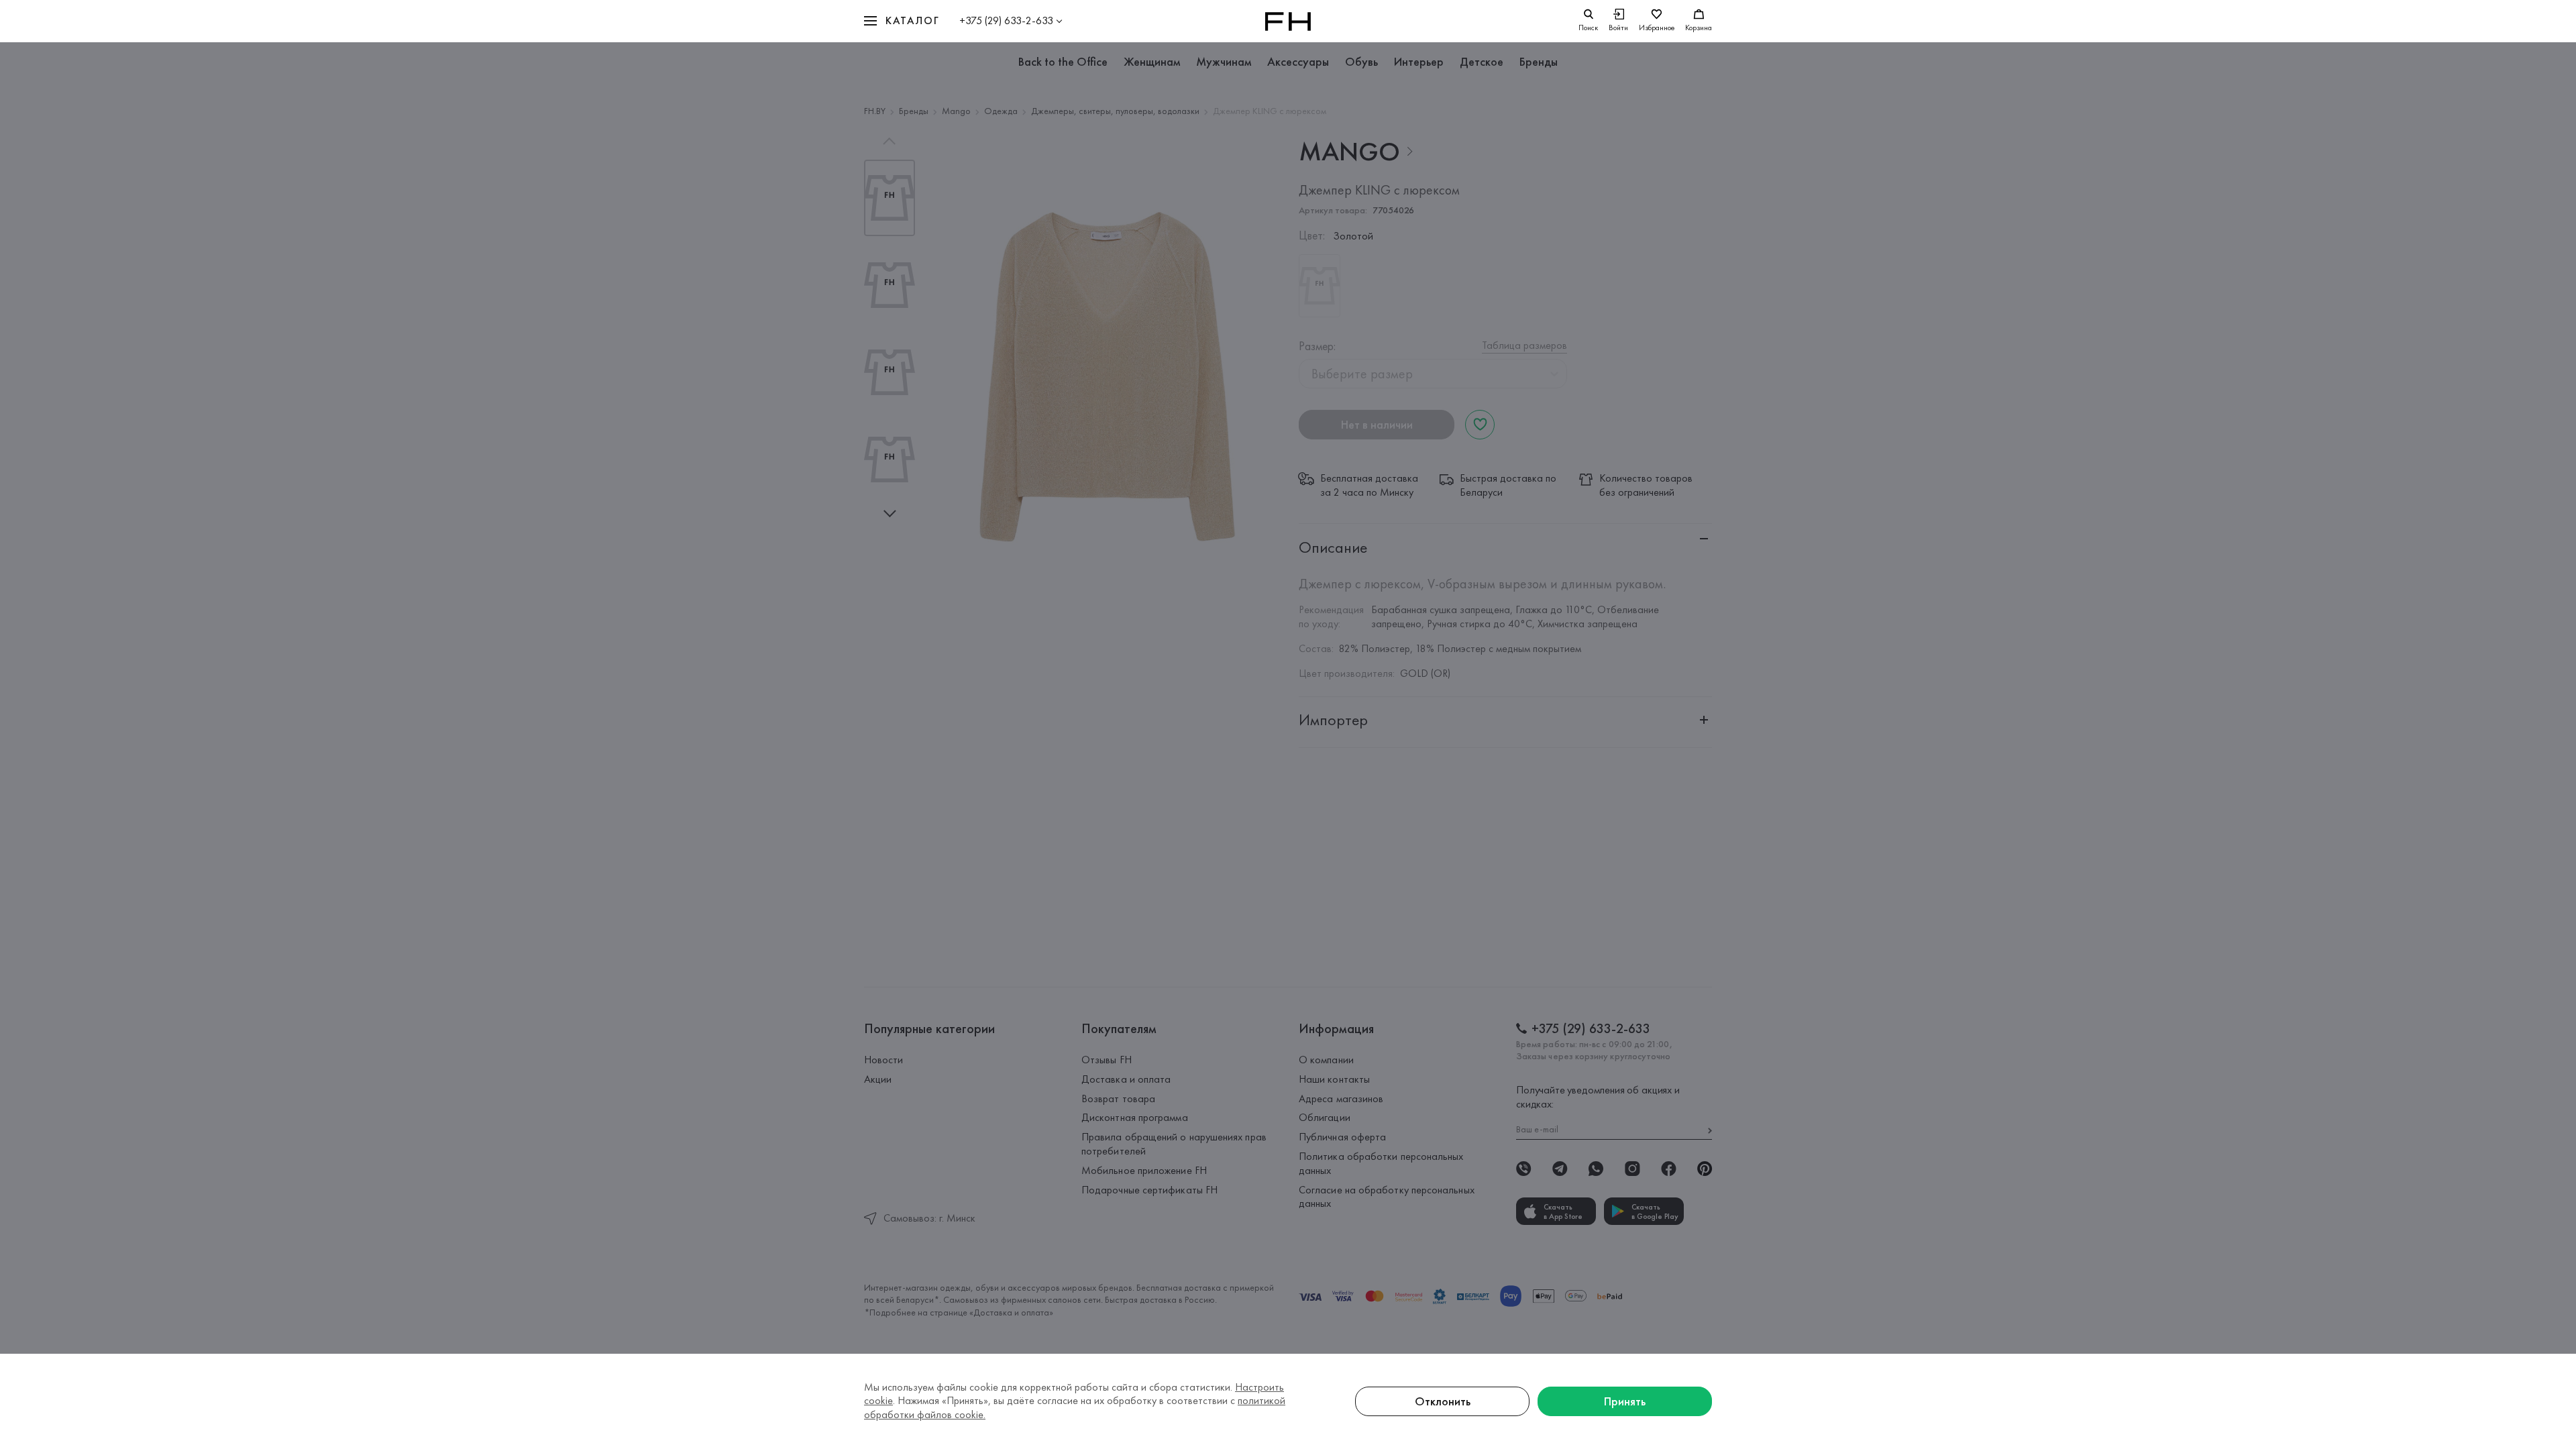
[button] (902, 21)
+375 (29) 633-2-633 (1006, 20)
